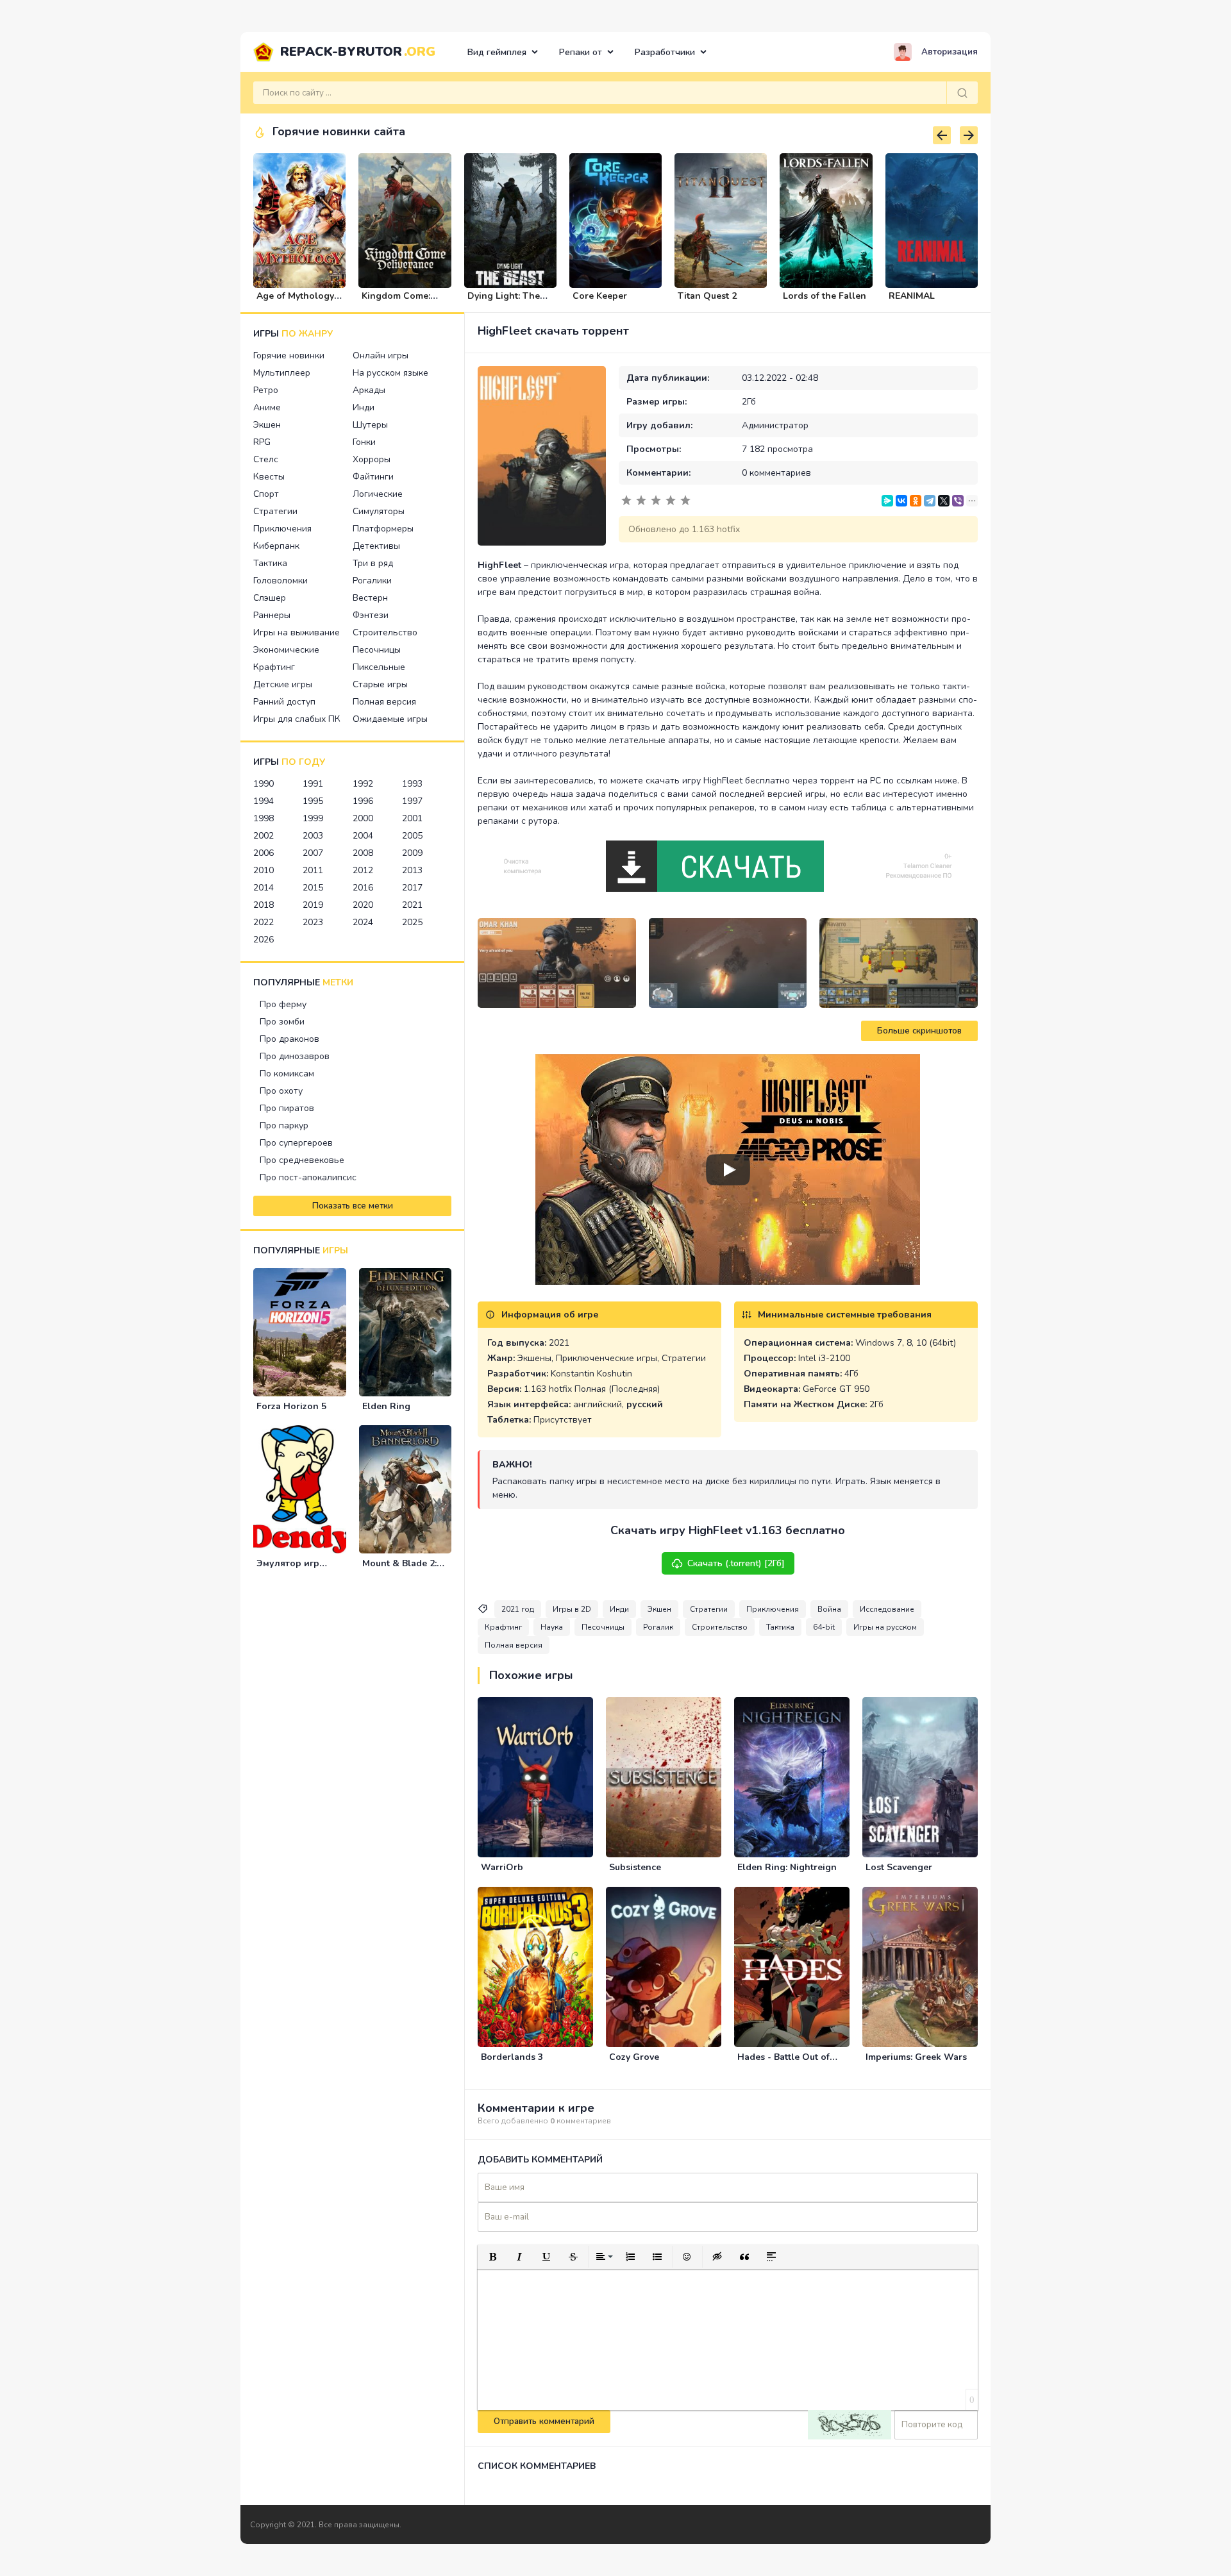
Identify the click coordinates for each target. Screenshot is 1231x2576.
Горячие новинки (289, 355)
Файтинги (373, 477)
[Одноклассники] (916, 501)
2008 (363, 853)
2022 (264, 922)
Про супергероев (296, 1143)
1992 (363, 784)
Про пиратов (287, 1108)
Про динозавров (295, 1056)
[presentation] (942, 135)
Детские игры (283, 684)
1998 (264, 818)
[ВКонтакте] (901, 501)
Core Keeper (600, 296)
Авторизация (950, 52)
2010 (264, 870)
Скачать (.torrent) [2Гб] (736, 1563)
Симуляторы (379, 511)
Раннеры (272, 615)
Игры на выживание (297, 632)
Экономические (286, 650)
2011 (313, 870)
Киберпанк (276, 546)
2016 (363, 888)
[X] (944, 501)
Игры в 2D (572, 1609)
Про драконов (289, 1039)
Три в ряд (373, 563)
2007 (313, 853)
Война (829, 1609)
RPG (262, 442)
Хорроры (372, 459)
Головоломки (281, 581)
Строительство (385, 632)
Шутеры (370, 425)
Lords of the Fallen (825, 296)
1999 (313, 818)
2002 (264, 836)
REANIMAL (912, 296)
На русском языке (390, 373)
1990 (264, 784)
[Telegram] (930, 501)
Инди (364, 407)
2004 (363, 836)
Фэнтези (371, 615)
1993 (412, 784)
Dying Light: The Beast (504, 301)
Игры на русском (885, 1627)
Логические (378, 494)
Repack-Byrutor (358, 52)
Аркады (369, 390)
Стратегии (275, 511)
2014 (264, 888)
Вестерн (370, 598)
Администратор (775, 425)
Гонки (364, 442)
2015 (313, 888)
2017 (412, 888)
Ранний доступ (284, 702)
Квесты (269, 477)
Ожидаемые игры (390, 719)
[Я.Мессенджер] (887, 501)
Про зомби (282, 1022)
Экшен (267, 425)
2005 (412, 836)
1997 (412, 801)
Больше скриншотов (919, 1031)
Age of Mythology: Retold (296, 301)
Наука (552, 1627)
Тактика (270, 563)
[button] (492, 2257)
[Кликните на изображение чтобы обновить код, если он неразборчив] (850, 2425)
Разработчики (665, 52)
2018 (264, 905)
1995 (313, 801)
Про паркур (284, 1125)
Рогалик (658, 1627)
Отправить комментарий (544, 2421)
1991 (313, 784)
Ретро (266, 390)
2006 (264, 853)
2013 (412, 870)
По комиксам (287, 1074)
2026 (264, 940)
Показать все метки (353, 1206)
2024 (363, 922)
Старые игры (380, 684)
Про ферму (283, 1004)
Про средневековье (302, 1160)
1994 (264, 801)
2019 (313, 905)
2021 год (518, 1609)
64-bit (824, 1627)
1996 (363, 801)
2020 (363, 905)
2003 (313, 836)
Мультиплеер (282, 373)
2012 (363, 870)
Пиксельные (379, 667)
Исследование (887, 1609)
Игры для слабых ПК (297, 719)
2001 (412, 818)
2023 (313, 922)
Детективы (376, 546)
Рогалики (372, 581)
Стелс (266, 459)
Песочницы (377, 650)
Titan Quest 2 (707, 296)
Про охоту (281, 1091)
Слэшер (270, 598)
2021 (412, 905)
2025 (412, 922)
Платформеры (383, 529)
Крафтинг (274, 667)
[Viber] (958, 501)
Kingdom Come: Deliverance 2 (396, 301)
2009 (412, 853)
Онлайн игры (381, 355)
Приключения (282, 529)
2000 (363, 818)
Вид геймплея (497, 52)
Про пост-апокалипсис (308, 1177)
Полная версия (384, 702)
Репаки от (581, 52)
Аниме (267, 407)
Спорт (266, 494)
